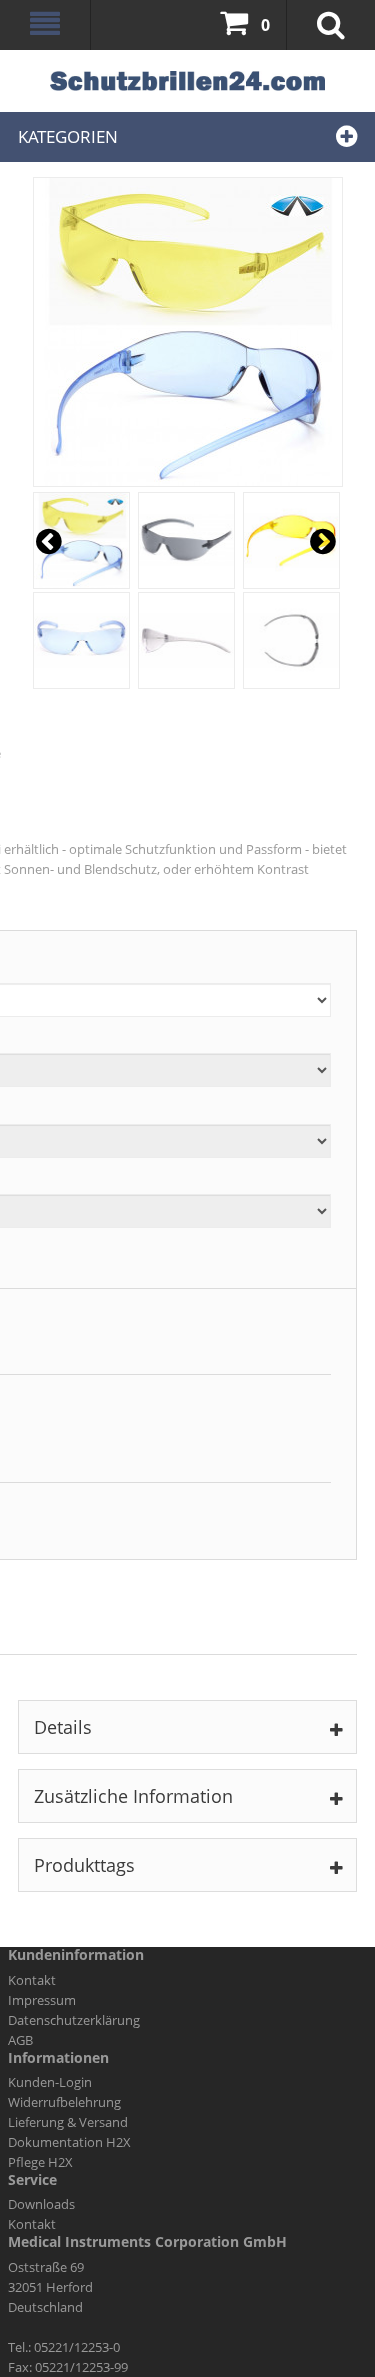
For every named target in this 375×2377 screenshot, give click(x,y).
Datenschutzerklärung (74, 2020)
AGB (20, 2040)
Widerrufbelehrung (64, 2102)
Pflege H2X (40, 2162)
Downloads (41, 2204)
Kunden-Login (50, 2082)
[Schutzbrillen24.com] (187, 81)
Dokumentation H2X (69, 2142)
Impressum (42, 2000)
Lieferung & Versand (68, 2122)
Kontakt (32, 1980)
